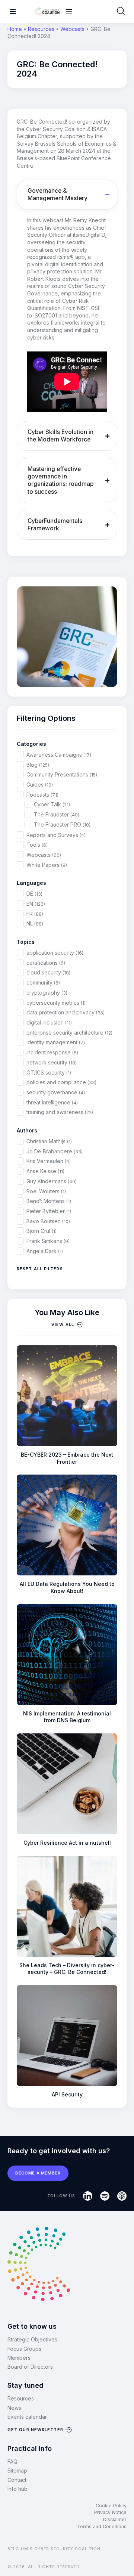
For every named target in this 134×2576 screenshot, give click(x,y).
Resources (41, 29)
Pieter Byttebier (49, 1211)
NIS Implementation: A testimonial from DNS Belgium (67, 1717)
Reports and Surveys (56, 835)
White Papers (47, 865)
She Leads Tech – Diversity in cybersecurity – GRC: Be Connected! (67, 1969)
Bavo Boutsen (48, 1221)
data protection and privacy (66, 1012)
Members (19, 2358)
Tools (37, 845)
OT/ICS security (49, 1072)
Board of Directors (30, 2367)
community (43, 982)
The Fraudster (57, 814)
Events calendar (27, 2417)
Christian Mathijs (49, 1141)
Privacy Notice (110, 2512)
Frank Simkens (48, 1241)
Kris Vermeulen (49, 1161)
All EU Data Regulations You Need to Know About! (67, 1587)
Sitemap (17, 2470)
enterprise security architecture (69, 1033)
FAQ (12, 2462)
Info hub (17, 2489)
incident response (52, 1052)
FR (35, 914)
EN (36, 904)
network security (52, 1062)
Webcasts (72, 29)
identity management (56, 1042)
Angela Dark (45, 1251)
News (14, 2408)
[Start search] (121, 11)
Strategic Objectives (32, 2339)
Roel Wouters (46, 1191)
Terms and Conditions (102, 2527)
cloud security (48, 972)
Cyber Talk (52, 804)
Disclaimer (115, 2519)
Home (15, 29)
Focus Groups (24, 2349)
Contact (17, 2480)
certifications (46, 963)
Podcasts (42, 795)
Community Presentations (62, 774)
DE (34, 894)
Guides (40, 785)
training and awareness (60, 1112)
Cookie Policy (111, 2506)
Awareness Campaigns (59, 755)
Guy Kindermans (52, 1181)
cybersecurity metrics (56, 1003)
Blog (38, 765)
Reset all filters (40, 1269)
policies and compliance (61, 1082)
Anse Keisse (45, 1171)
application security (55, 953)
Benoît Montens (49, 1201)
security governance (56, 1092)
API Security (67, 2094)
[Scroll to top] (124, 2558)
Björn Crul (42, 1231)
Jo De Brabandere (55, 1151)
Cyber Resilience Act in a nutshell (67, 1843)
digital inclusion (49, 1022)
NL (35, 923)
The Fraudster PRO (62, 824)
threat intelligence (52, 1102)
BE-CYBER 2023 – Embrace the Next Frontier (67, 1458)
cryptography (47, 993)
